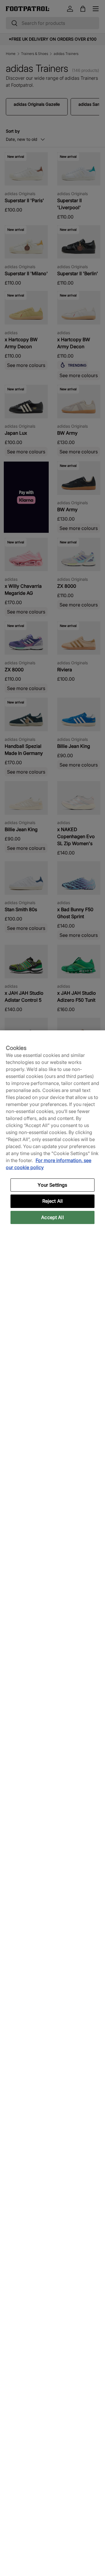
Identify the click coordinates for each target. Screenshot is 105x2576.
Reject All (53, 1201)
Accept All (52, 1217)
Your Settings (52, 1185)
